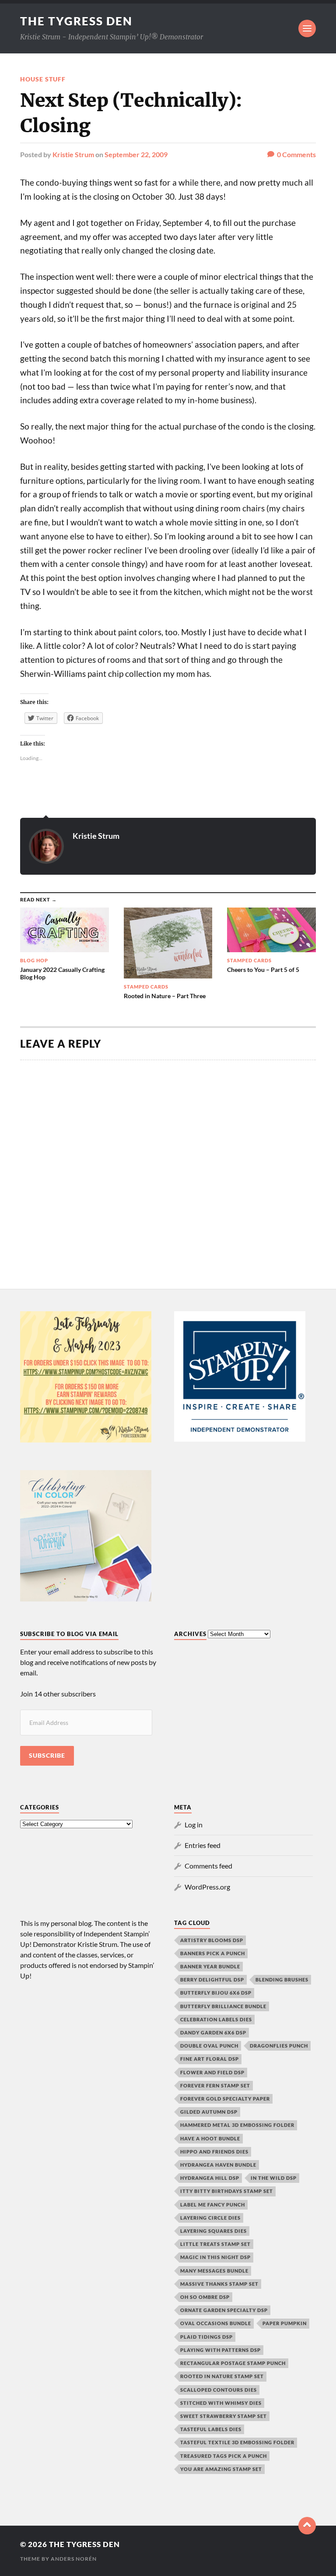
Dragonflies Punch (279, 2046)
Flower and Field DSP (212, 2072)
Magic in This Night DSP (215, 2257)
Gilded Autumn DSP (209, 2112)
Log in (194, 1825)
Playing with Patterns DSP (220, 2350)
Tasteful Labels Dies (211, 2429)
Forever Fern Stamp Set (215, 2085)
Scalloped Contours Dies (219, 2390)
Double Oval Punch (209, 2046)
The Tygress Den (76, 21)
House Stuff (43, 79)
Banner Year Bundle (210, 1966)
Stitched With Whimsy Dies (221, 2403)
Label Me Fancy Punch (213, 2205)
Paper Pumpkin (285, 2323)
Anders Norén (74, 2559)
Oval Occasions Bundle (216, 2323)
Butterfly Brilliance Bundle (223, 2006)
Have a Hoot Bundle (210, 2138)
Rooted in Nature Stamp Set (222, 2376)
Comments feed (208, 1866)
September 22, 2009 (136, 154)
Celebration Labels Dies (216, 2019)
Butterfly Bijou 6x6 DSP (216, 1993)
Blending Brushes (282, 1980)
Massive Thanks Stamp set (219, 2284)
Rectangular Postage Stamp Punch (233, 2363)
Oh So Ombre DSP (205, 2297)
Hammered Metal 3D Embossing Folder (237, 2125)
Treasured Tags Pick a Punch (224, 2456)
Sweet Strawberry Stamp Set (224, 2416)
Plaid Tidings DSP (206, 2337)
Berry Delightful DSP (212, 1980)
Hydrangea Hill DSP (210, 2178)
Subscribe (47, 1756)
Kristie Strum (73, 154)
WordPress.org (207, 1887)
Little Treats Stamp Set (215, 2244)
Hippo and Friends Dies (214, 2152)
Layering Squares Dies (213, 2231)
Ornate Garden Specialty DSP (224, 2310)
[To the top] (307, 2526)
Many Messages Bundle (214, 2271)
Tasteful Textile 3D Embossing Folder (237, 2442)
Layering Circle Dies (210, 2218)
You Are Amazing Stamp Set (221, 2469)
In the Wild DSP (274, 2178)
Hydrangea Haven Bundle (218, 2165)
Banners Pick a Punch (213, 1953)
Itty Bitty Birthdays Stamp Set (227, 2191)
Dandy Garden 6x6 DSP (213, 2032)
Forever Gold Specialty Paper (225, 2099)
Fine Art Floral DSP (210, 2059)
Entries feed (203, 1845)
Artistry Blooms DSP (212, 1940)
